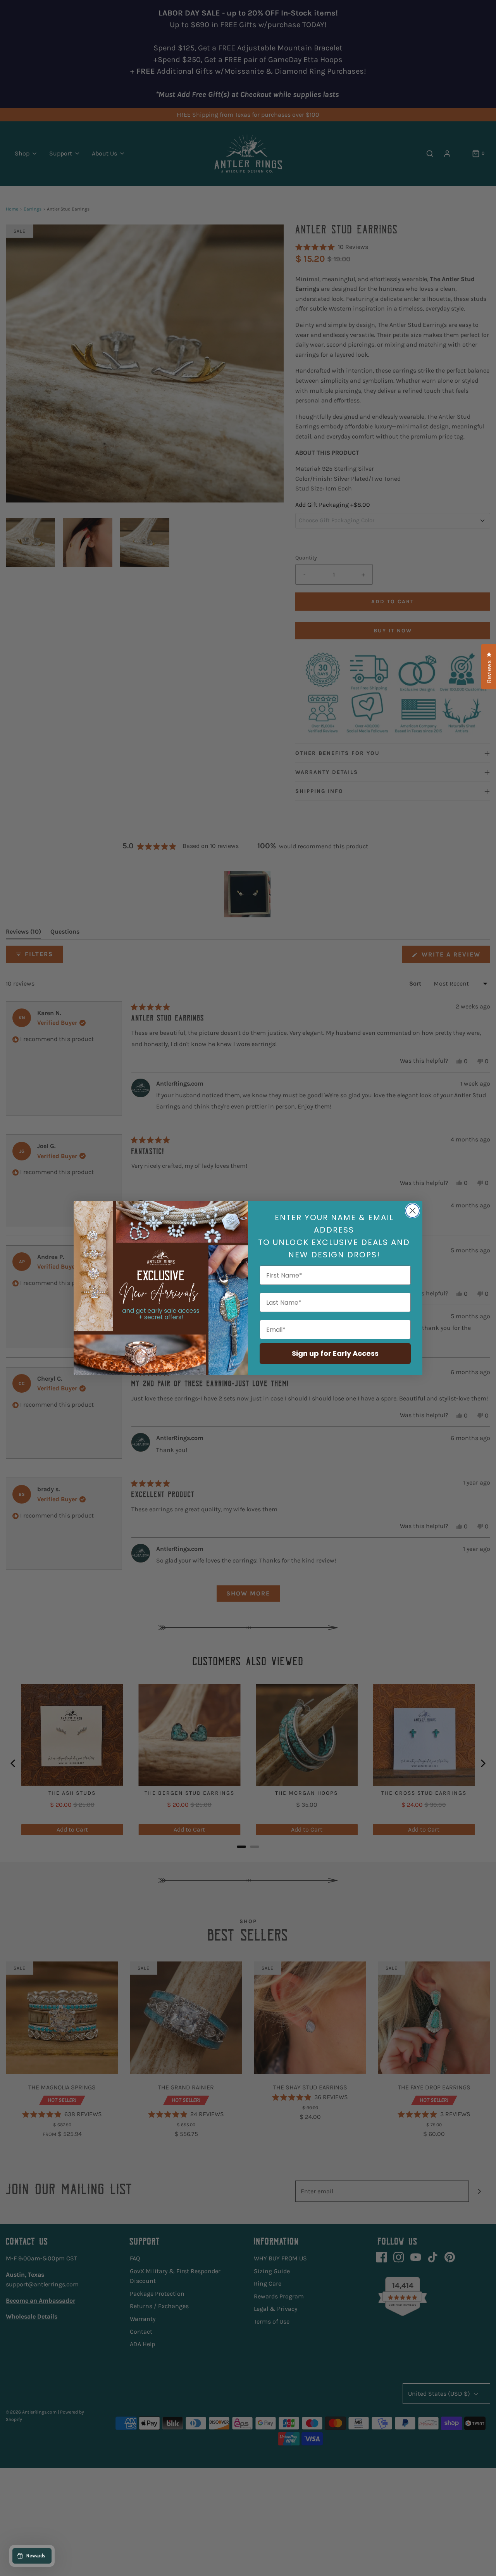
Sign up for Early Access (335, 1353)
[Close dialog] (412, 1211)
